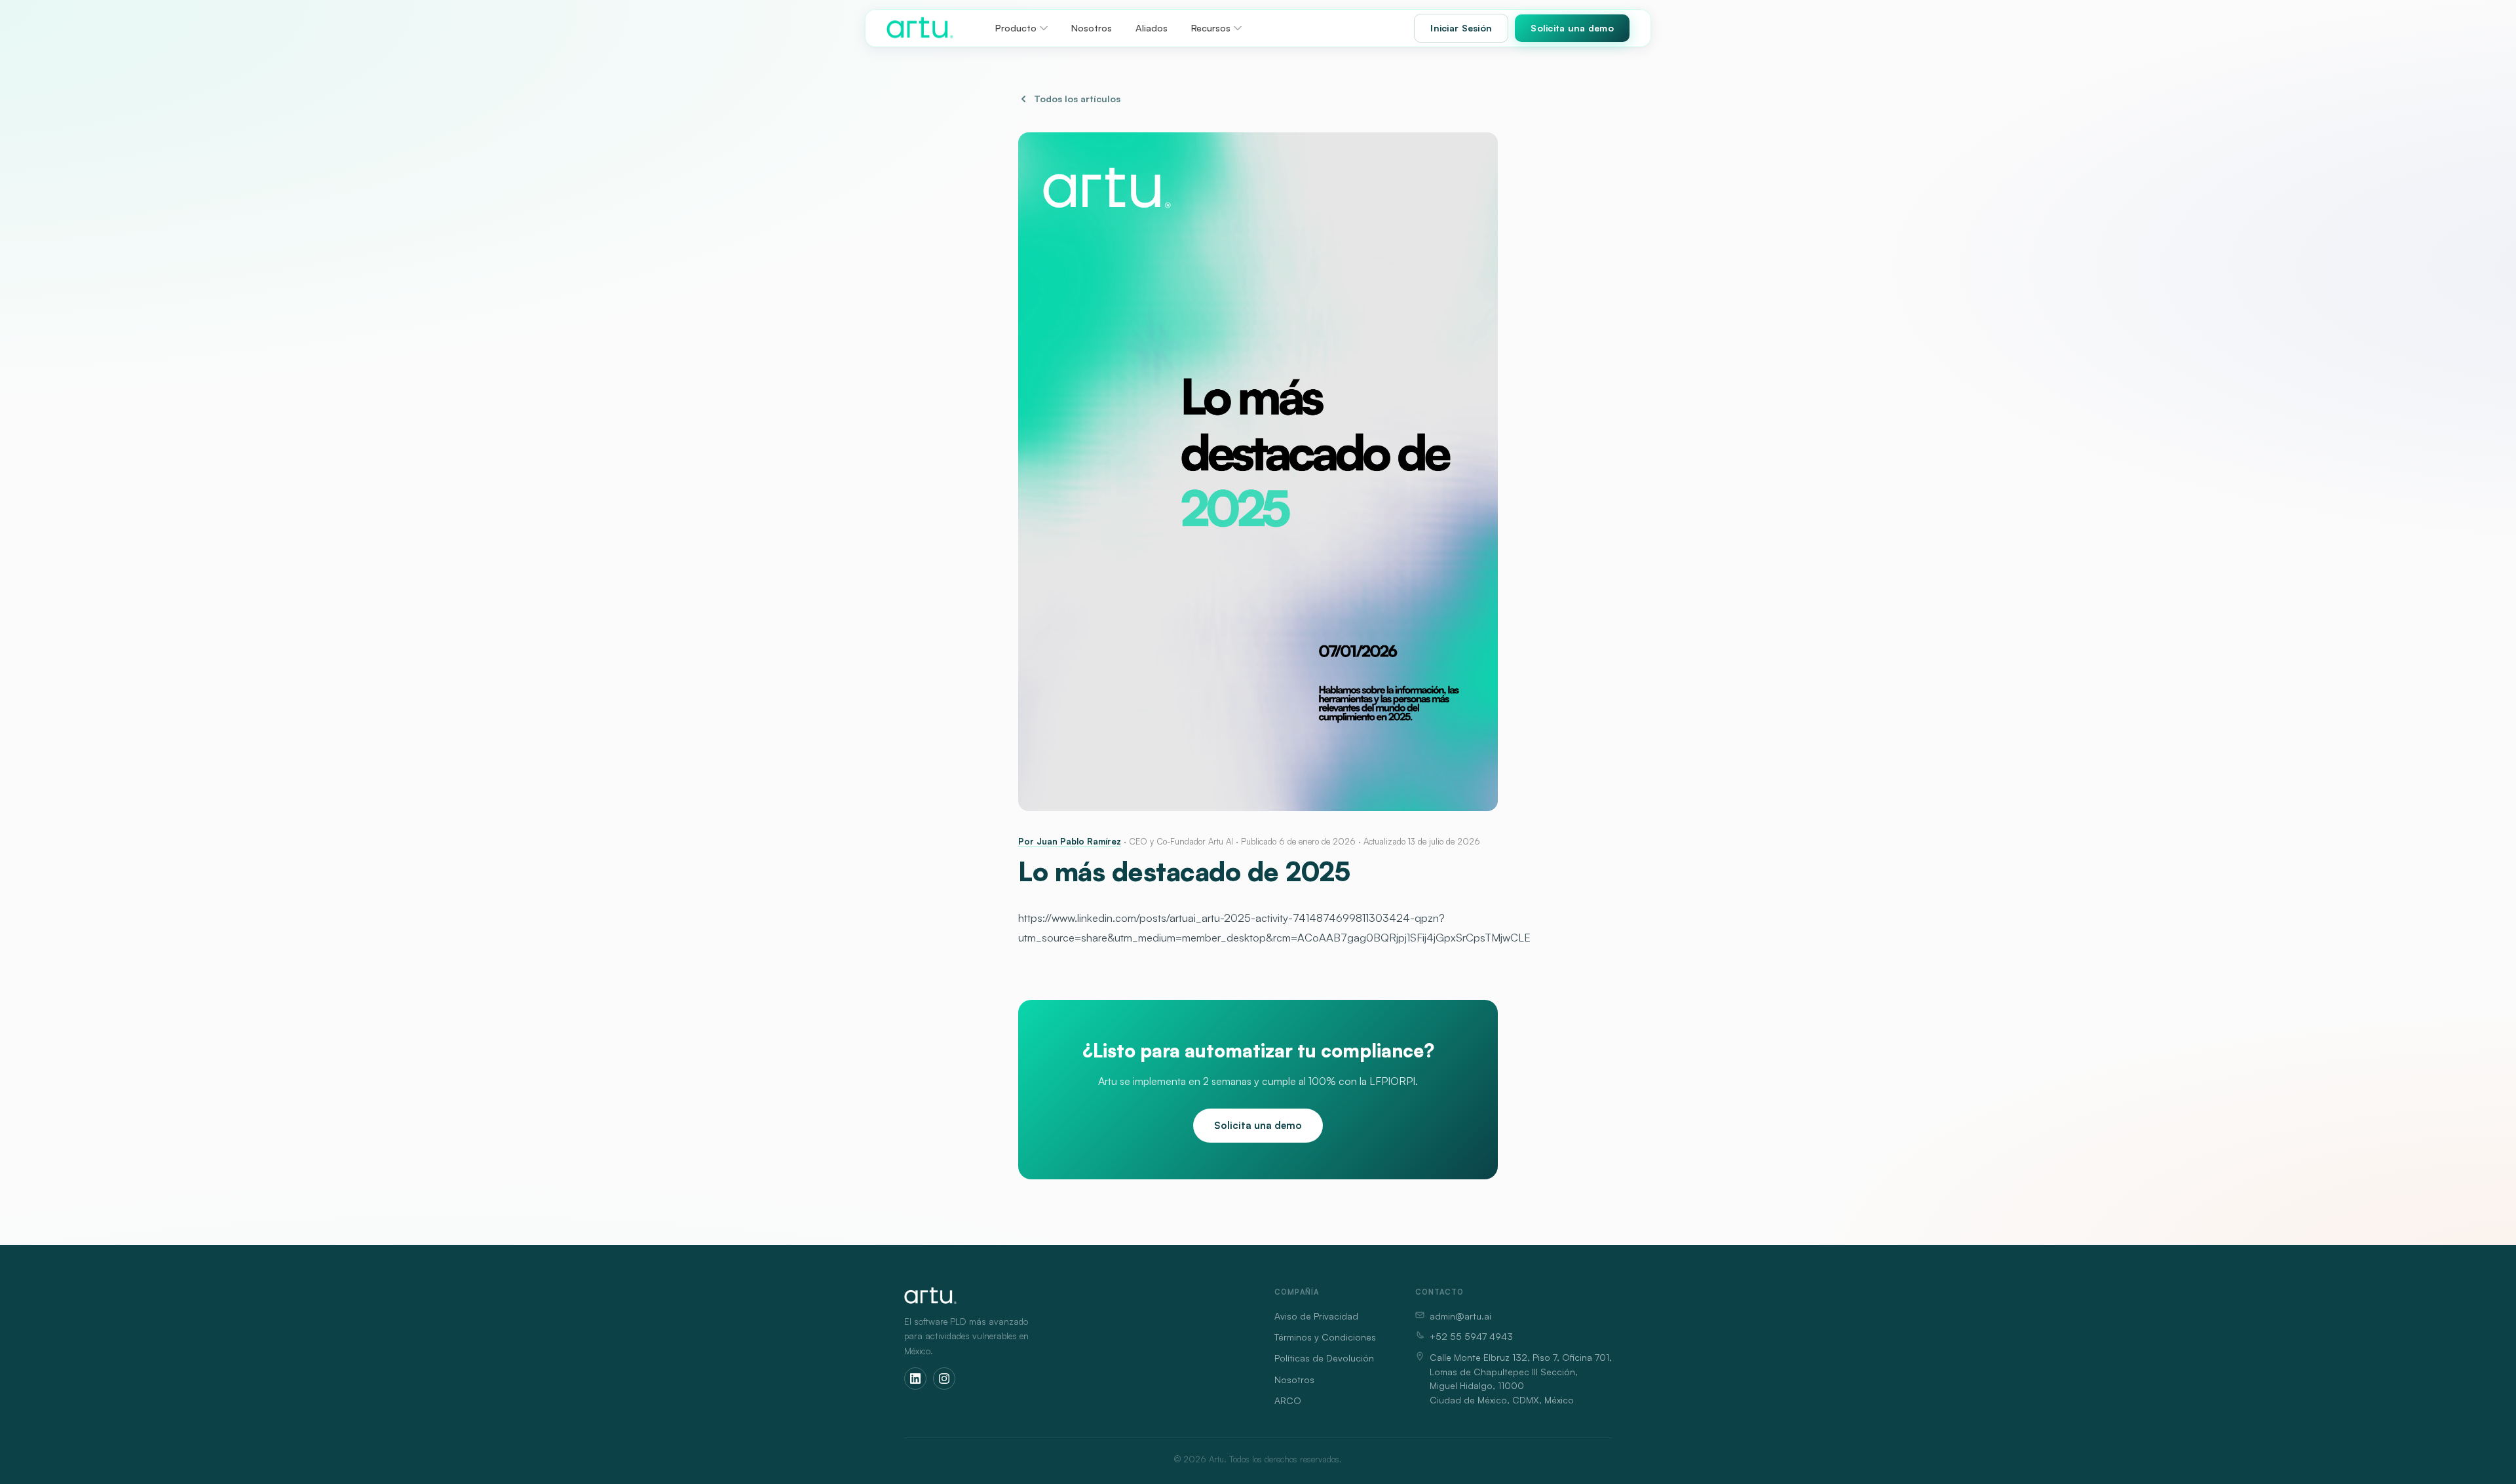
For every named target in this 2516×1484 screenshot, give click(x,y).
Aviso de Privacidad (1316, 1316)
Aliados (1152, 28)
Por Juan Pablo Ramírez (1070, 841)
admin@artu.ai (1460, 1316)
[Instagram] (944, 1379)
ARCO (1288, 1400)
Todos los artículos (1077, 99)
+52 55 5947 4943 (1471, 1336)
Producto (1016, 28)
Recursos (1211, 28)
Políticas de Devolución (1324, 1358)
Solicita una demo (1572, 28)
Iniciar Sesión (1461, 28)
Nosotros (1092, 28)
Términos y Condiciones (1325, 1337)
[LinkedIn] (915, 1379)
